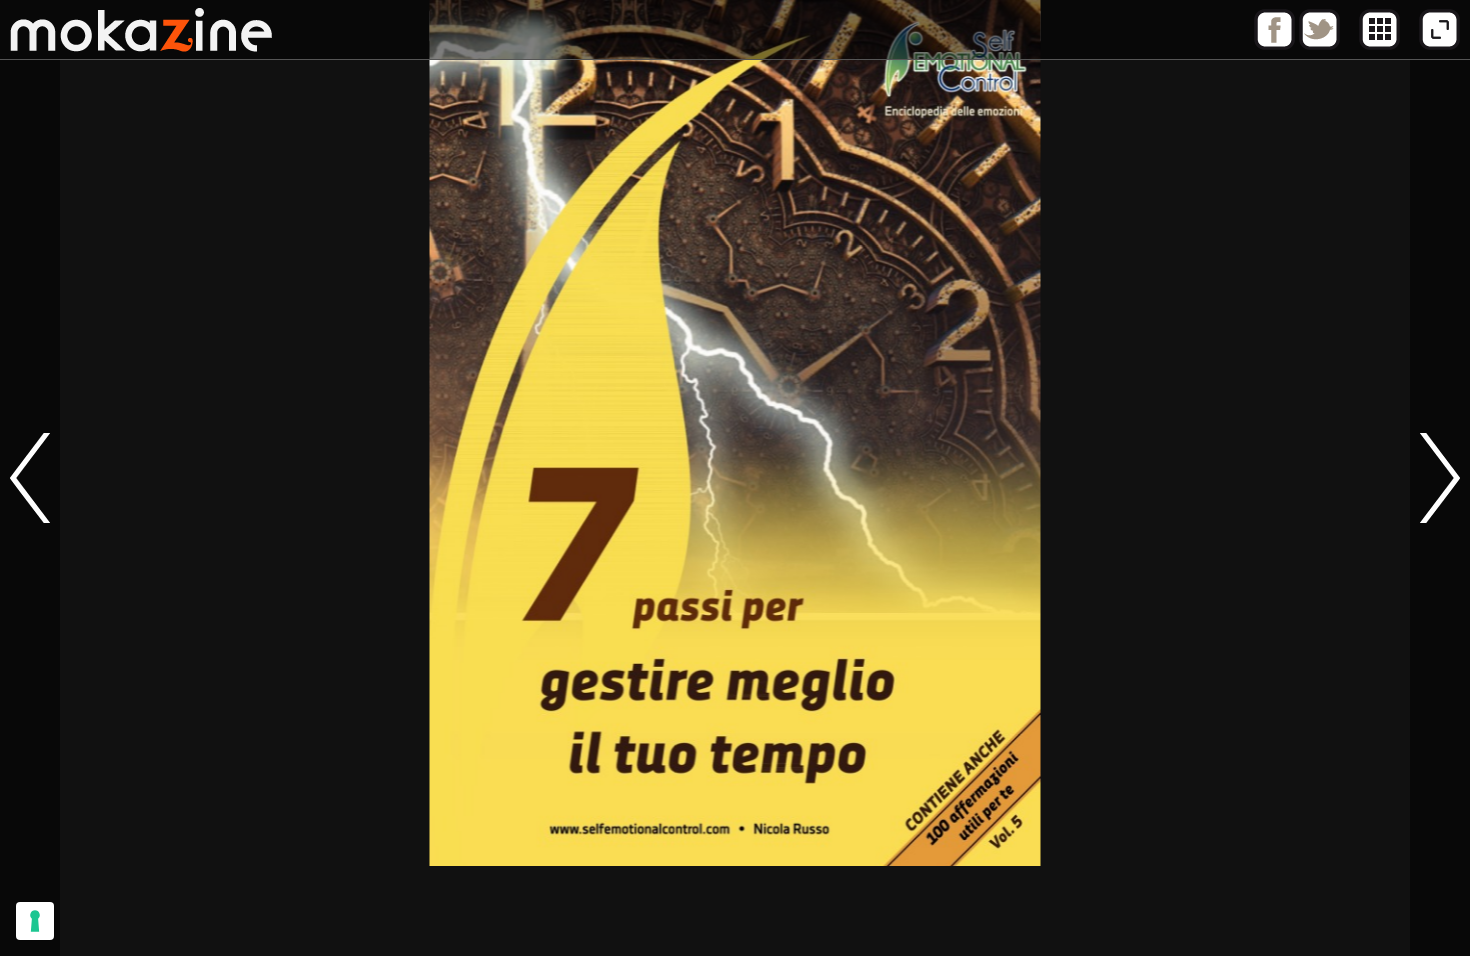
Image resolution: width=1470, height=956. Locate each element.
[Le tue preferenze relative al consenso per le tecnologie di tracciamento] (35, 921)
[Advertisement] (735, 911)
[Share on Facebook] (1274, 45)
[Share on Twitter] (1319, 45)
